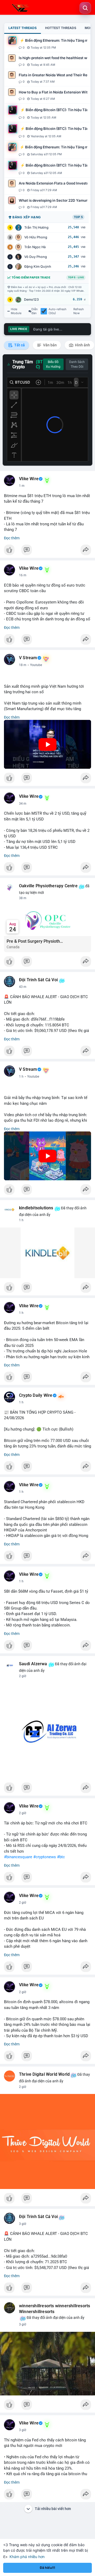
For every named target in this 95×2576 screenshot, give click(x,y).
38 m (23, 898)
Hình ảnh (82, 345)
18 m (23, 665)
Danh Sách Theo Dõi (77, 364)
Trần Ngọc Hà (35, 247)
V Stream (28, 658)
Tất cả (19, 345)
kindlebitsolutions (36, 1208)
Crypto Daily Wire (36, 1395)
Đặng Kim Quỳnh (38, 266)
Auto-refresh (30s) (58, 311)
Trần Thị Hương (36, 227)
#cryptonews (45, 1857)
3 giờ (23, 2224)
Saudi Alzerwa (33, 1664)
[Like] (47, 551)
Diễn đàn (35, 311)
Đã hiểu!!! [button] (47, 2568)
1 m (22, 486)
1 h (21, 1077)
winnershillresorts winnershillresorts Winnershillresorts (54, 2309)
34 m (23, 804)
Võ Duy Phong (36, 257)
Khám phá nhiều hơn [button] (27, 2557)
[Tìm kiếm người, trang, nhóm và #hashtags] (85, 8)
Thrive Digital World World (44, 2074)
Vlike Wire (29, 479)
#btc (61, 1857)
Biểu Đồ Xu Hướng (53, 364)
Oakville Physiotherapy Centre (48, 886)
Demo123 (31, 299)
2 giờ (23, 1676)
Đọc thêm (12, 538)
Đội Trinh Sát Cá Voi (38, 980)
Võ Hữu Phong (36, 237)
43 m (23, 987)
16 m (23, 575)
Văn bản (49, 345)
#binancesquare (18, 1857)
